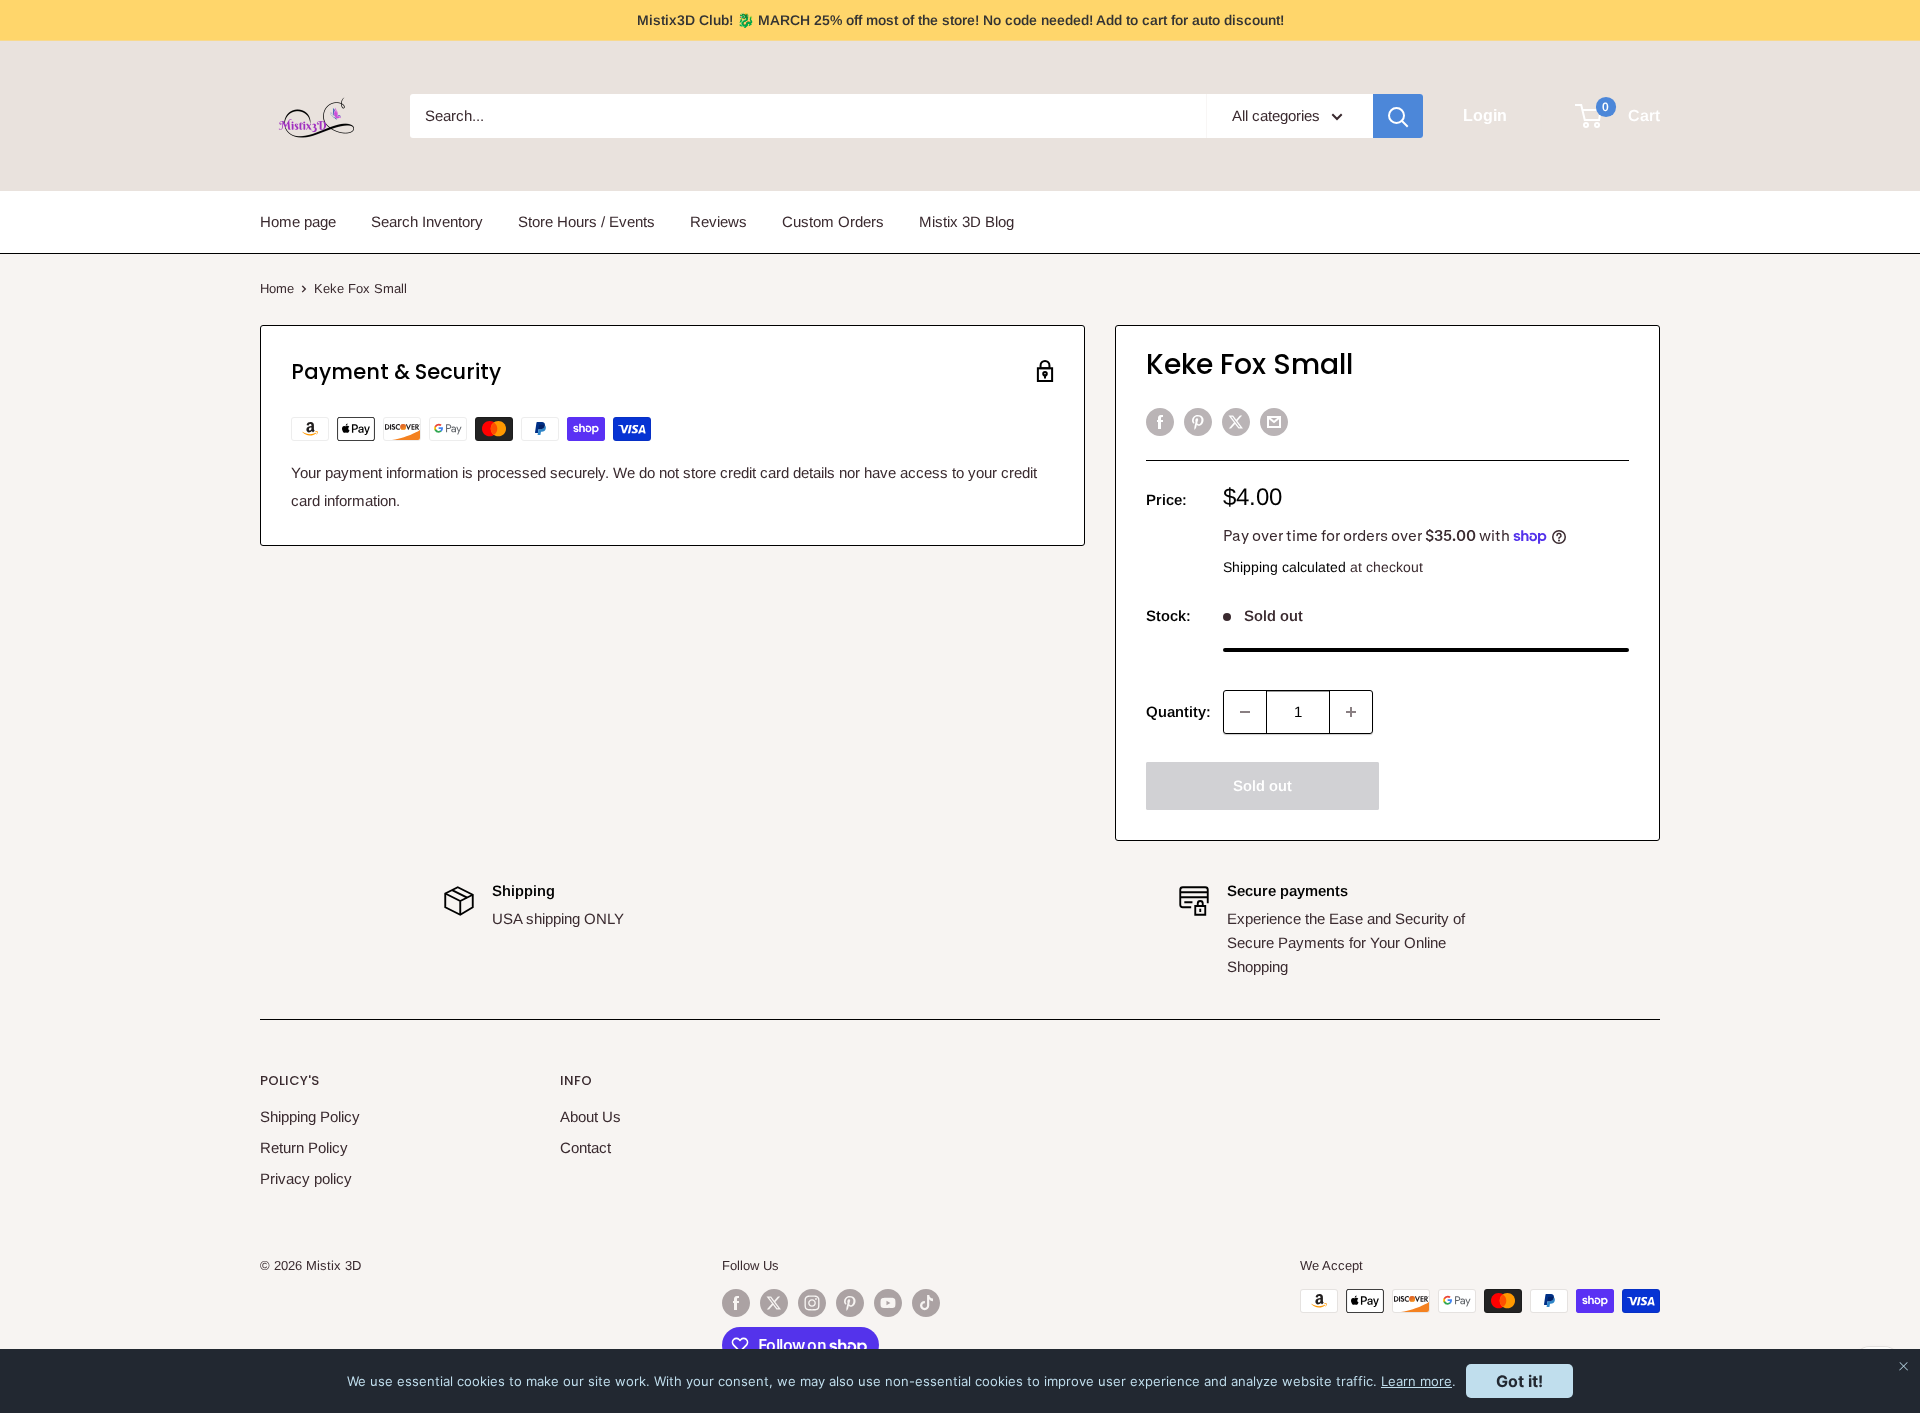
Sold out (1262, 785)
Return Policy (304, 1147)
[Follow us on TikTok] (926, 1303)
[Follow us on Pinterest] (850, 1303)
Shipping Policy (310, 1116)
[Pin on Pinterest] (1198, 421)
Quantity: (1178, 711)
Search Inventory (427, 221)
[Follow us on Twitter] (774, 1303)
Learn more (1416, 1381)
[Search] (1398, 116)
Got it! (1519, 1381)
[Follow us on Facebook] (736, 1303)
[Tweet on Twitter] (1236, 421)
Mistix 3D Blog (966, 221)
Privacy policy (306, 1178)
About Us (590, 1116)
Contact (585, 1147)
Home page (298, 221)
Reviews (718, 221)
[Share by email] (1274, 421)
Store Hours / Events (586, 221)
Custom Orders (833, 221)
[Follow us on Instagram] (812, 1303)
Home (277, 288)
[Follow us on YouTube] (888, 1303)
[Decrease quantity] (1245, 712)
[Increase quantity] (1351, 712)
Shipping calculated (1284, 567)
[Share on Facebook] (1160, 421)
